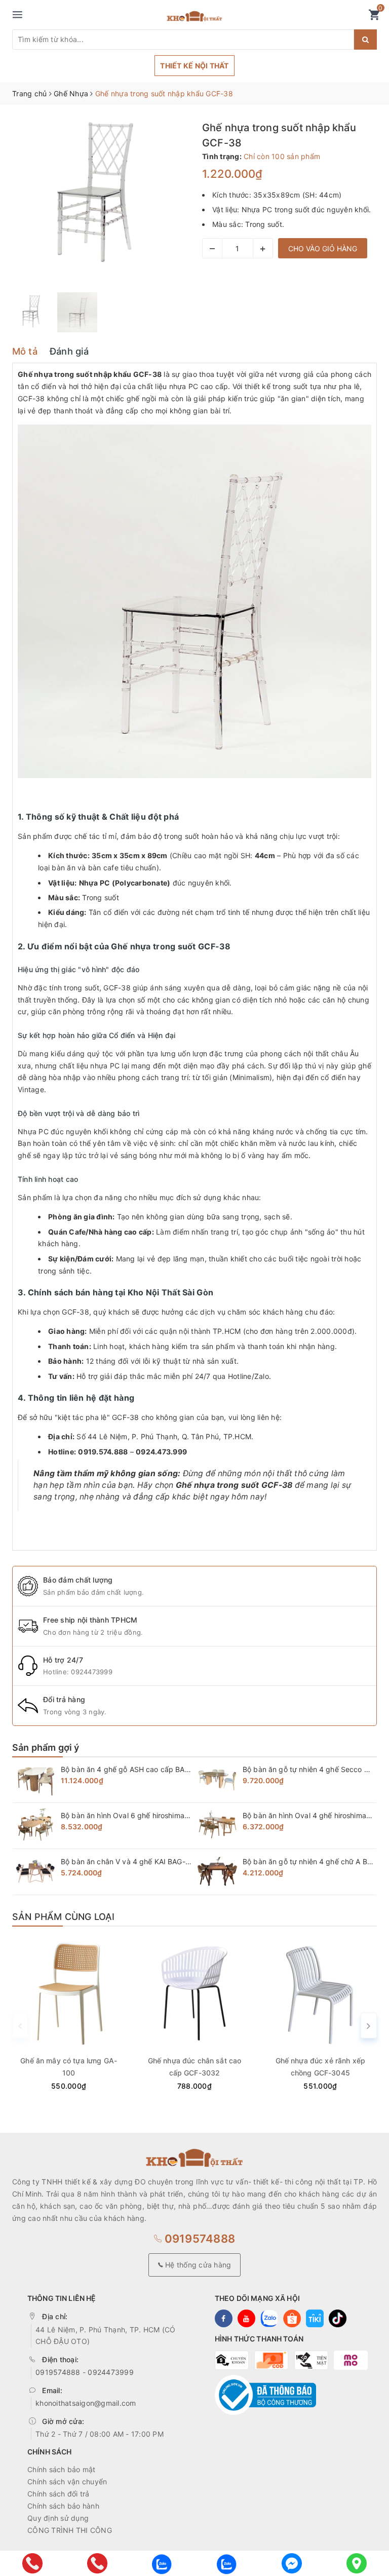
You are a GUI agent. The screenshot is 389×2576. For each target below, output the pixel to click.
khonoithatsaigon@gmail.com (86, 2403)
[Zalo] (162, 2563)
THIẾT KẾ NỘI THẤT (194, 66)
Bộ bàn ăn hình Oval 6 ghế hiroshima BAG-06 (137, 1815)
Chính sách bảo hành (63, 2506)
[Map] (357, 2563)
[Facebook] (292, 2563)
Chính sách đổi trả (59, 2494)
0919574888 (198, 2239)
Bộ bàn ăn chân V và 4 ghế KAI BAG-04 (128, 1861)
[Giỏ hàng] (374, 17)
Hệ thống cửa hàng (197, 2265)
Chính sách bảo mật (62, 2469)
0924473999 (92, 1672)
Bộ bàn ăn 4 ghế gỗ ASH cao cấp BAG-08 (131, 1769)
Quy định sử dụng (58, 2518)
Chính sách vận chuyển (67, 2482)
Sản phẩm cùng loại (63, 1917)
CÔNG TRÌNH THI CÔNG (70, 2530)
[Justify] (365, 40)
